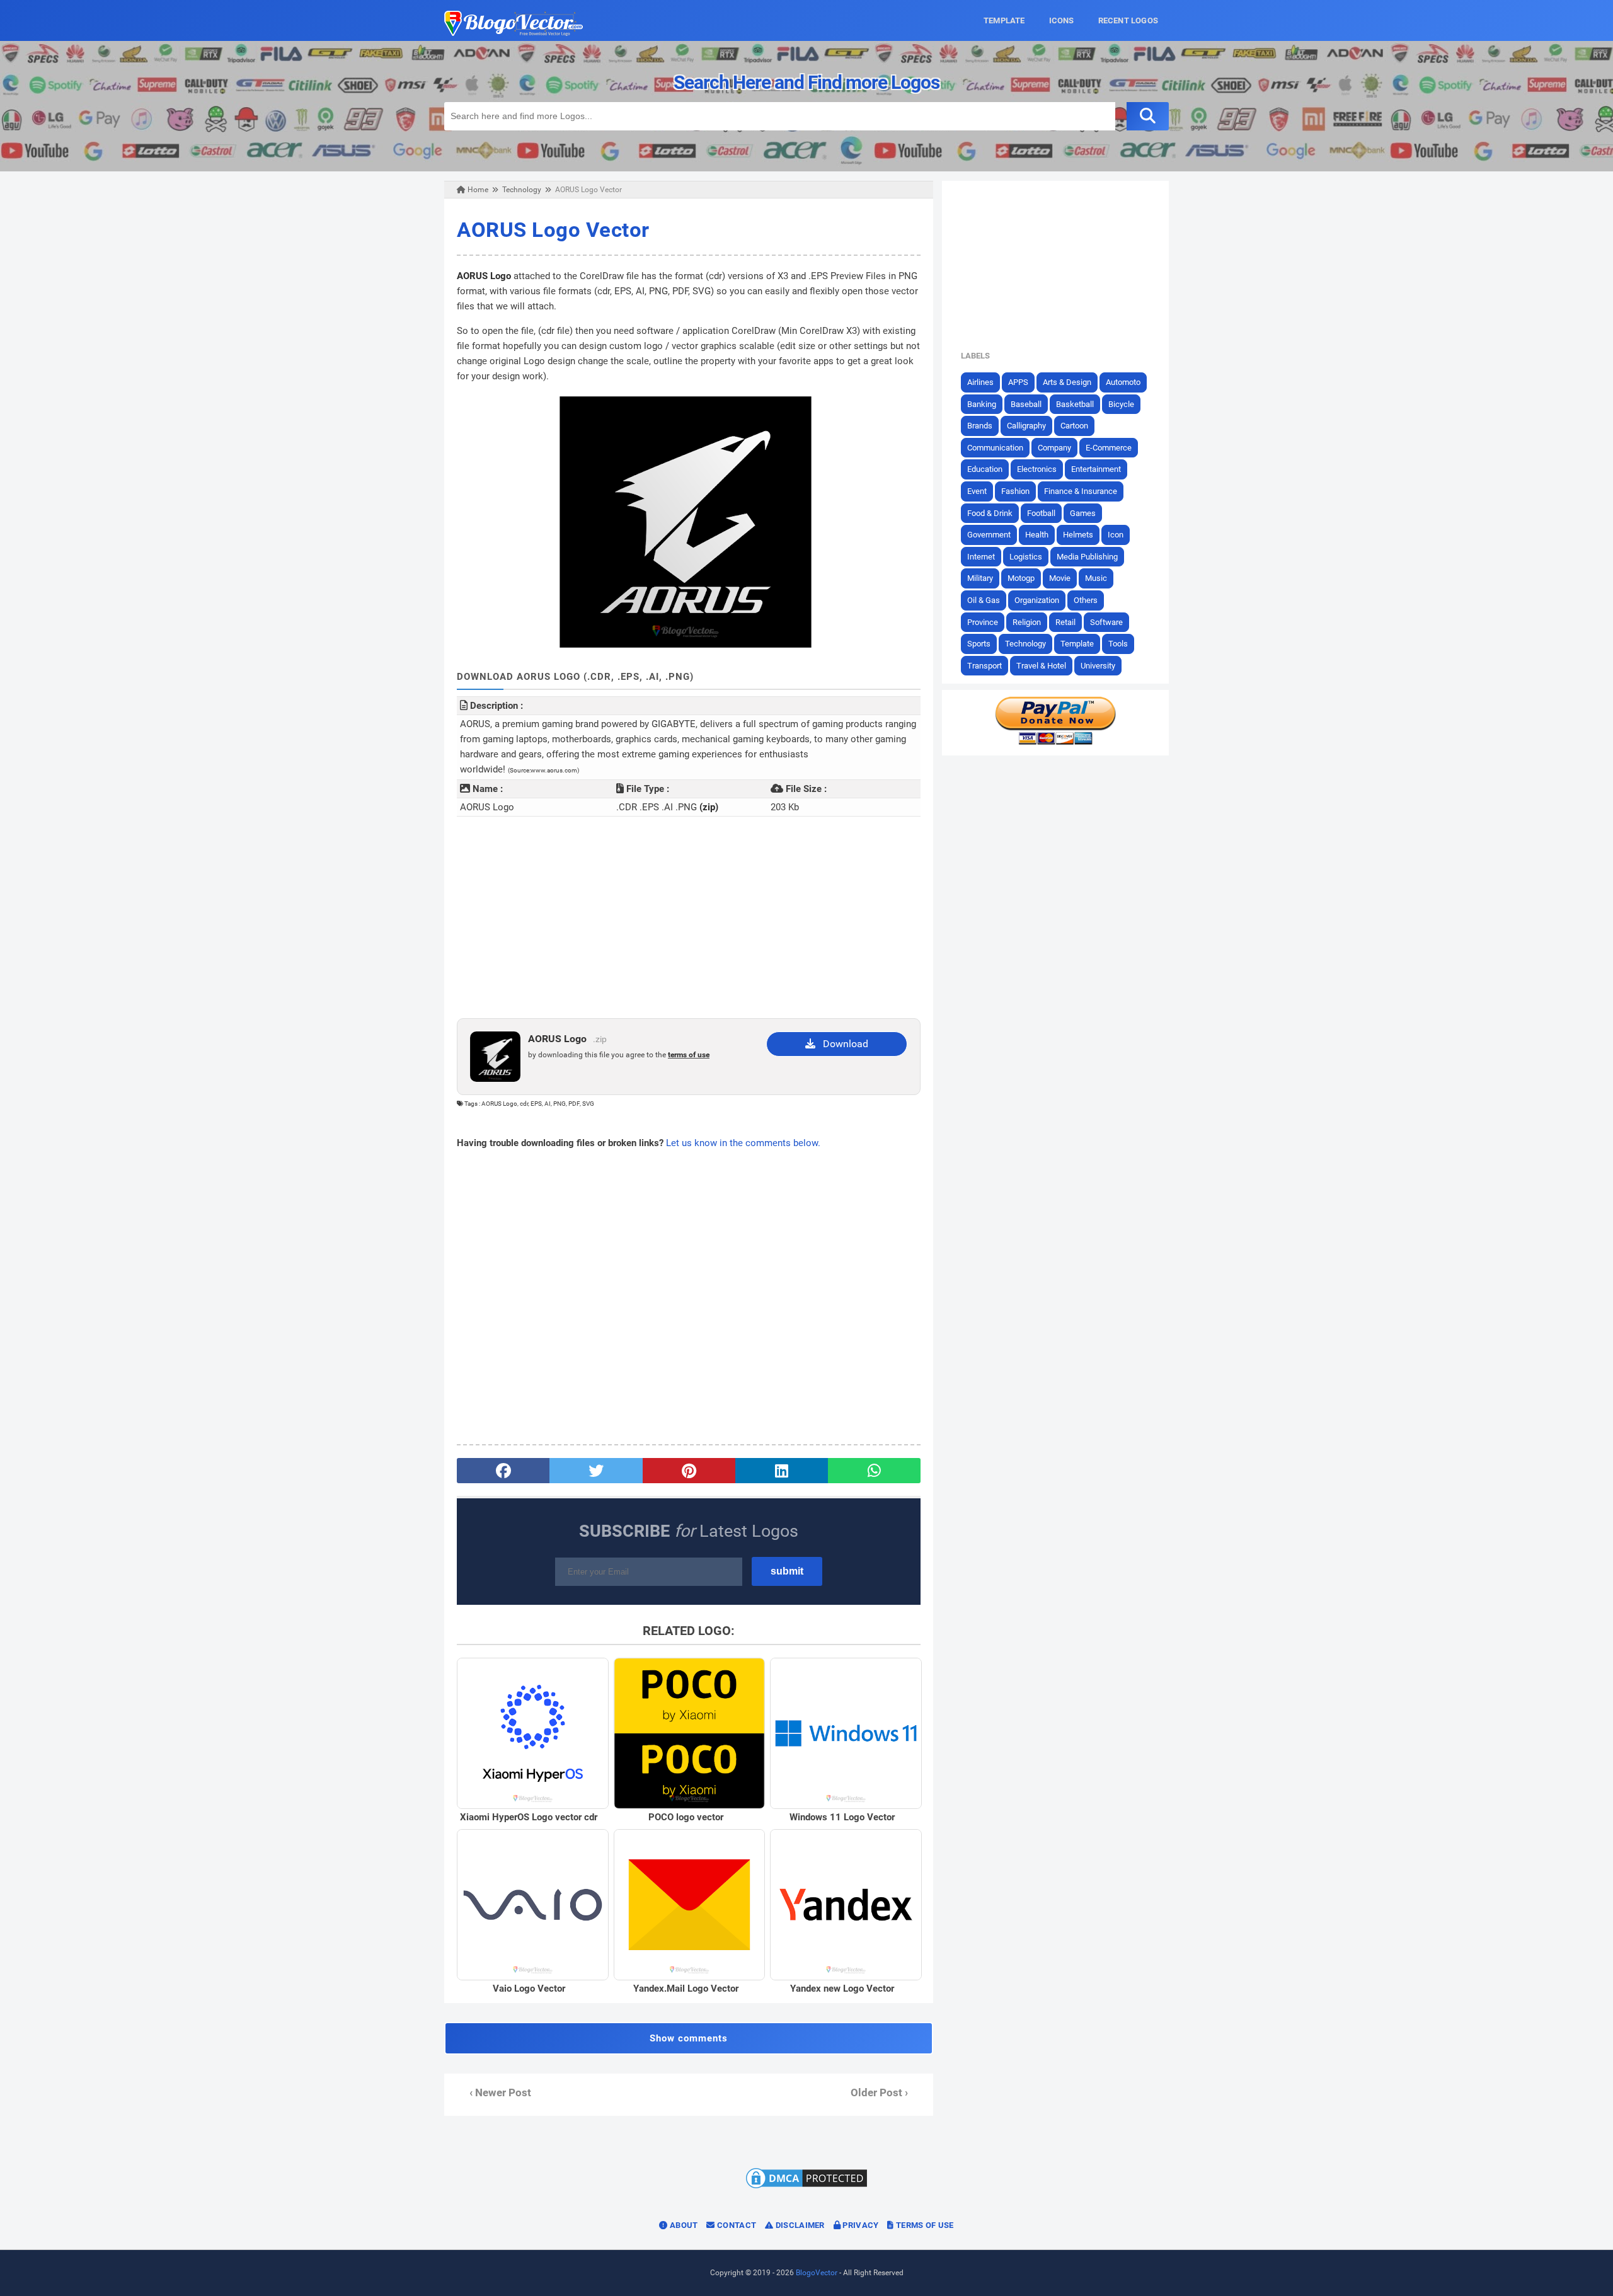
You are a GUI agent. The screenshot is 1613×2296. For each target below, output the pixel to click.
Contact (736, 2225)
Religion (1027, 622)
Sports (979, 644)
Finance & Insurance (1081, 491)
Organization (1037, 600)
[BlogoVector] (514, 33)
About (683, 2225)
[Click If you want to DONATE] (1055, 742)
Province (983, 622)
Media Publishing (1087, 557)
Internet (981, 557)
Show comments (689, 2038)
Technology (1025, 644)
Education (985, 469)
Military (980, 578)
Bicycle (1121, 404)
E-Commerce (1109, 448)
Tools (1118, 644)
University (1098, 666)
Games (1083, 513)
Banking (982, 404)
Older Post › (879, 2093)
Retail (1065, 622)
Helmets (1078, 535)
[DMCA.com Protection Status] (806, 2188)
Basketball (1075, 404)
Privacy (859, 2225)
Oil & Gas (984, 600)
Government (989, 535)
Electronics (1037, 469)
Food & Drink (990, 513)
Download (842, 1044)
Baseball (1026, 404)
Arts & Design (1067, 382)
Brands (980, 426)
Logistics (1026, 557)
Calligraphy (1026, 426)
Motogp (1021, 578)
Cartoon (1074, 426)
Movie (1060, 578)
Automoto (1123, 382)
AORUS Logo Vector (553, 230)
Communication (995, 448)
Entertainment (1096, 469)
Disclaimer (799, 2225)
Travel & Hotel (1041, 666)
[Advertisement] (689, 917)
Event (977, 491)
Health (1037, 535)
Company (1054, 448)
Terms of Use (924, 2225)
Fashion (1015, 491)
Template (1077, 644)
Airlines (980, 382)
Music (1096, 578)
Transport (984, 666)
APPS (1018, 382)
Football (1041, 513)
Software (1106, 622)
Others (1086, 600)
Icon (1116, 535)
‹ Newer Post (500, 2093)
